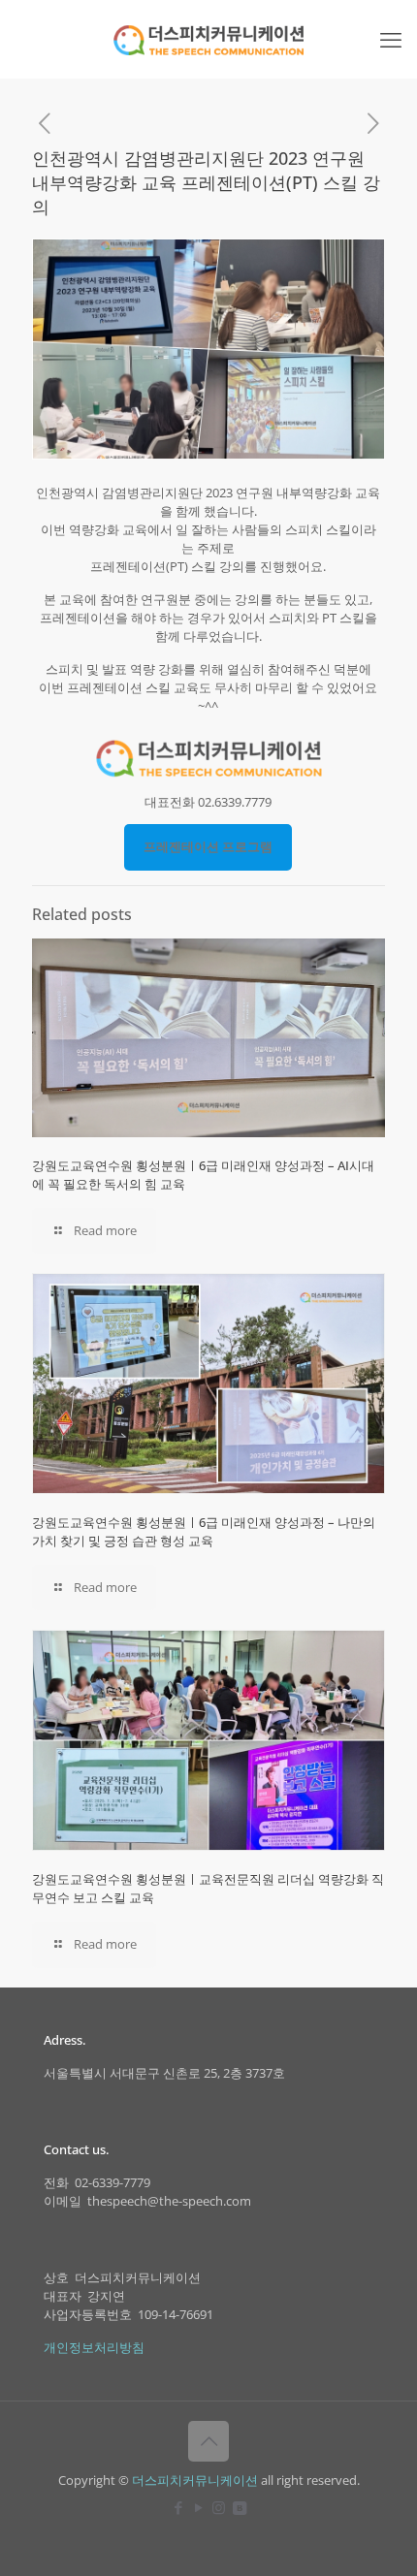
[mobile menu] (391, 39)
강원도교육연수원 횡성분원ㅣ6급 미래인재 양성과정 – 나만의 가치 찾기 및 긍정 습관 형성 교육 (204, 1531)
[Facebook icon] (178, 2507)
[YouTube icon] (198, 2507)
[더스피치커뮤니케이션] (208, 39)
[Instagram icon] (219, 2507)
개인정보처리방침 (94, 2347)
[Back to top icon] (208, 2441)
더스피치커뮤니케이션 (195, 2480)
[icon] (239, 2507)
